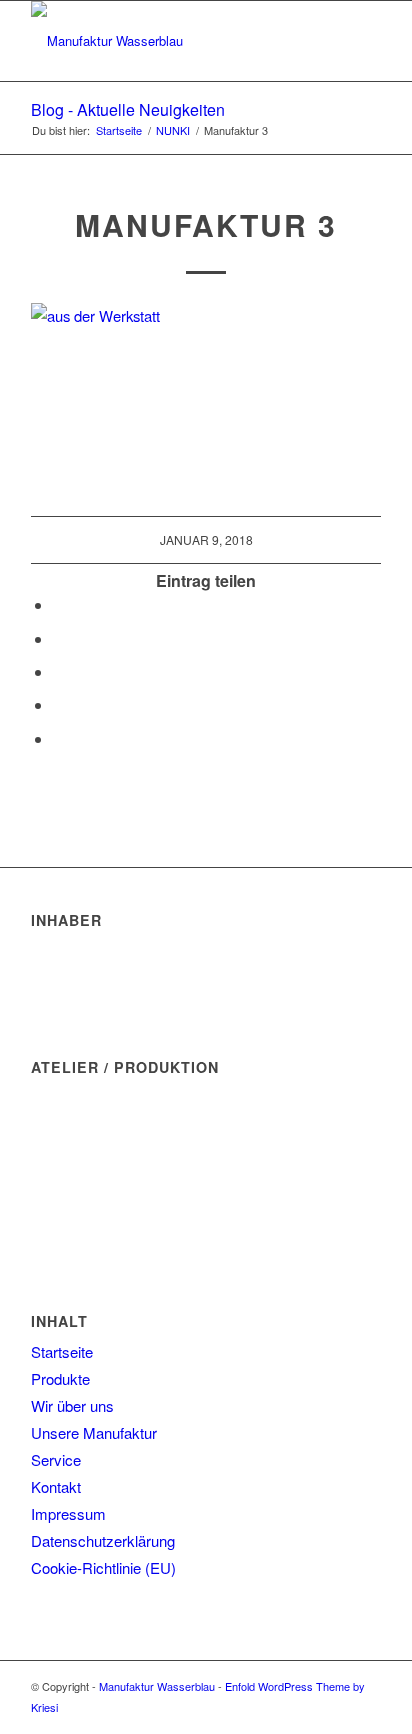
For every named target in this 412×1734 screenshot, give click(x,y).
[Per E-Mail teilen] (59, 738)
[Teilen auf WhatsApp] (59, 638)
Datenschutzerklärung (103, 1540)
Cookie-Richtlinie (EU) (103, 1567)
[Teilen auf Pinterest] (59, 671)
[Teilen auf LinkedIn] (59, 704)
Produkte (60, 1378)
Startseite (62, 1351)
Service (56, 1459)
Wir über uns (72, 1405)
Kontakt (56, 1486)
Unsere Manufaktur (94, 1432)
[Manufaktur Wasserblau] (171, 41)
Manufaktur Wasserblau (157, 1686)
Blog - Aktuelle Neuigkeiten (128, 109)
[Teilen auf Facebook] (59, 604)
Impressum (68, 1513)
